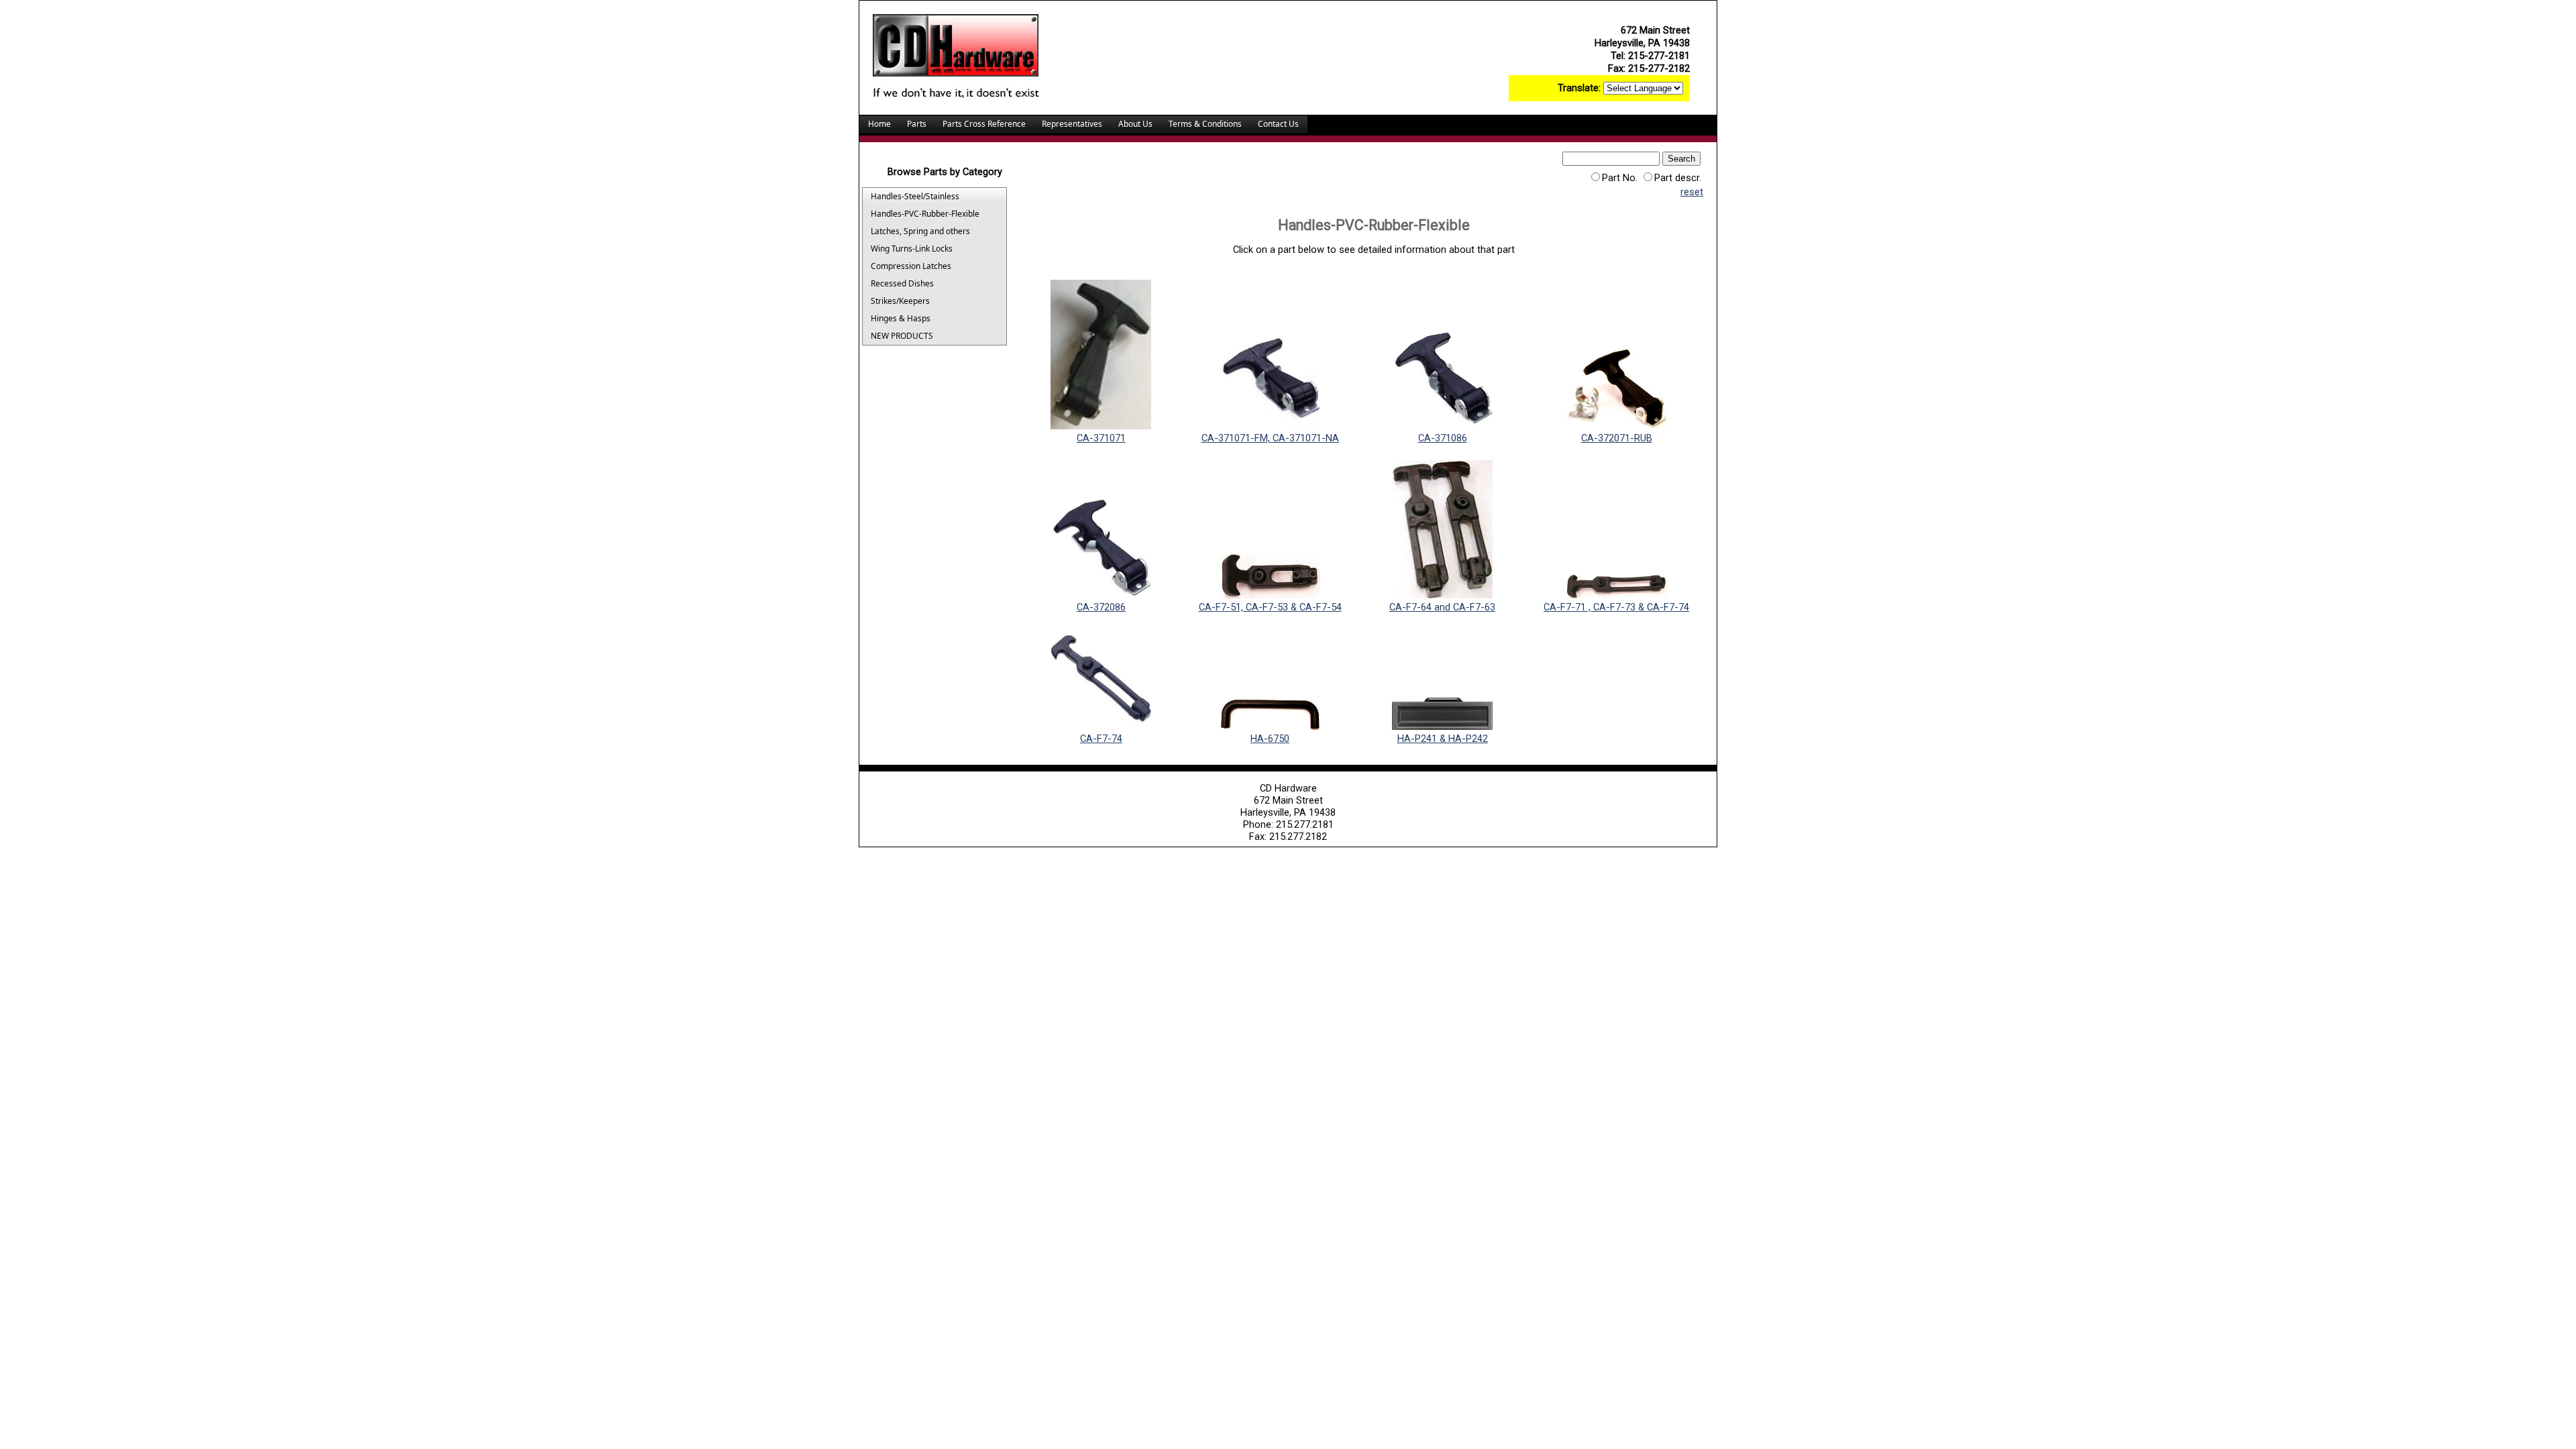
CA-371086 (1443, 438)
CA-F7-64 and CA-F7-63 (1442, 607)
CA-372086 (1101, 607)
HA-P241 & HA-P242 (1443, 739)
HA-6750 (1270, 739)
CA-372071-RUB (1617, 438)
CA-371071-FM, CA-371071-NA (1270, 438)
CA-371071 (1101, 438)
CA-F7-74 (1101, 739)
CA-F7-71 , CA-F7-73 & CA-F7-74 (1616, 607)
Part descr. (1678, 178)
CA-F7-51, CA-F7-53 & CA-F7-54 (1270, 607)
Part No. (1620, 178)
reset (1692, 192)
